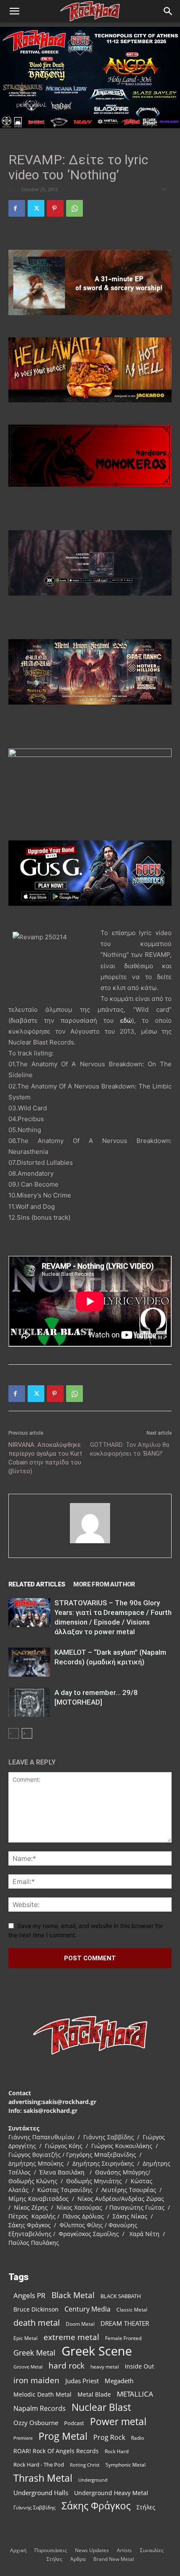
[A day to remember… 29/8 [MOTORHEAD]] (29, 1702)
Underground (93, 2480)
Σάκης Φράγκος (96, 2506)
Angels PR (30, 2295)
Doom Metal (80, 2324)
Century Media (87, 2309)
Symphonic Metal (126, 2465)
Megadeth (119, 2381)
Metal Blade (94, 2394)
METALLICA (135, 2394)
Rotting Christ (85, 2465)
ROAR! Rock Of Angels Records (56, 2451)
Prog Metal (63, 2436)
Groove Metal (28, 2367)
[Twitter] (36, 208)
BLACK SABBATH (121, 2296)
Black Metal (73, 2295)
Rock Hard (117, 2451)
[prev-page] (14, 1733)
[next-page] (27, 1733)
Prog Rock (109, 2437)
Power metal (118, 2422)
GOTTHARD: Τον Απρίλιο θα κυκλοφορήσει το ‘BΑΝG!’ (130, 1449)
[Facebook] (17, 208)
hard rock (67, 2366)
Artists (124, 2550)
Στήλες (146, 2507)
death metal (37, 2323)
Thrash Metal (43, 2478)
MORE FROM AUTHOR (104, 1584)
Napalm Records (40, 2409)
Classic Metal (132, 2310)
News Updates (92, 2550)
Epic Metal (26, 2338)
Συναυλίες (152, 2550)
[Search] (168, 11)
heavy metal (105, 2366)
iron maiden (36, 2380)
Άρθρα (78, 2559)
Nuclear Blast (101, 2407)
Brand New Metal (114, 2559)
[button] (14, 11)
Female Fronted (123, 2338)
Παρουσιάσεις (51, 2550)
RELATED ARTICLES (37, 1584)
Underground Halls (41, 2493)
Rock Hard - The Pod (39, 2465)
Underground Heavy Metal (111, 2493)
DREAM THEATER (125, 2323)
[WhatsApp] (75, 208)
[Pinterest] (55, 208)
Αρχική (18, 2550)
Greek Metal (35, 2353)
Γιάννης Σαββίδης (35, 2507)
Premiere (23, 2438)
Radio (138, 2438)
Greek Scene (97, 2351)
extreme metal (71, 2337)
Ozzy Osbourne (36, 2423)
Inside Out (139, 2366)
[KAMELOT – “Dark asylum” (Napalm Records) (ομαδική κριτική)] (29, 1662)
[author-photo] (90, 1543)
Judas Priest (82, 2381)
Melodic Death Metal (42, 2394)
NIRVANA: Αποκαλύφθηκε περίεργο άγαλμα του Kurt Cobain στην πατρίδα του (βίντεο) (45, 1458)
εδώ (126, 1020)
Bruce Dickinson (36, 2309)
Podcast (74, 2423)
